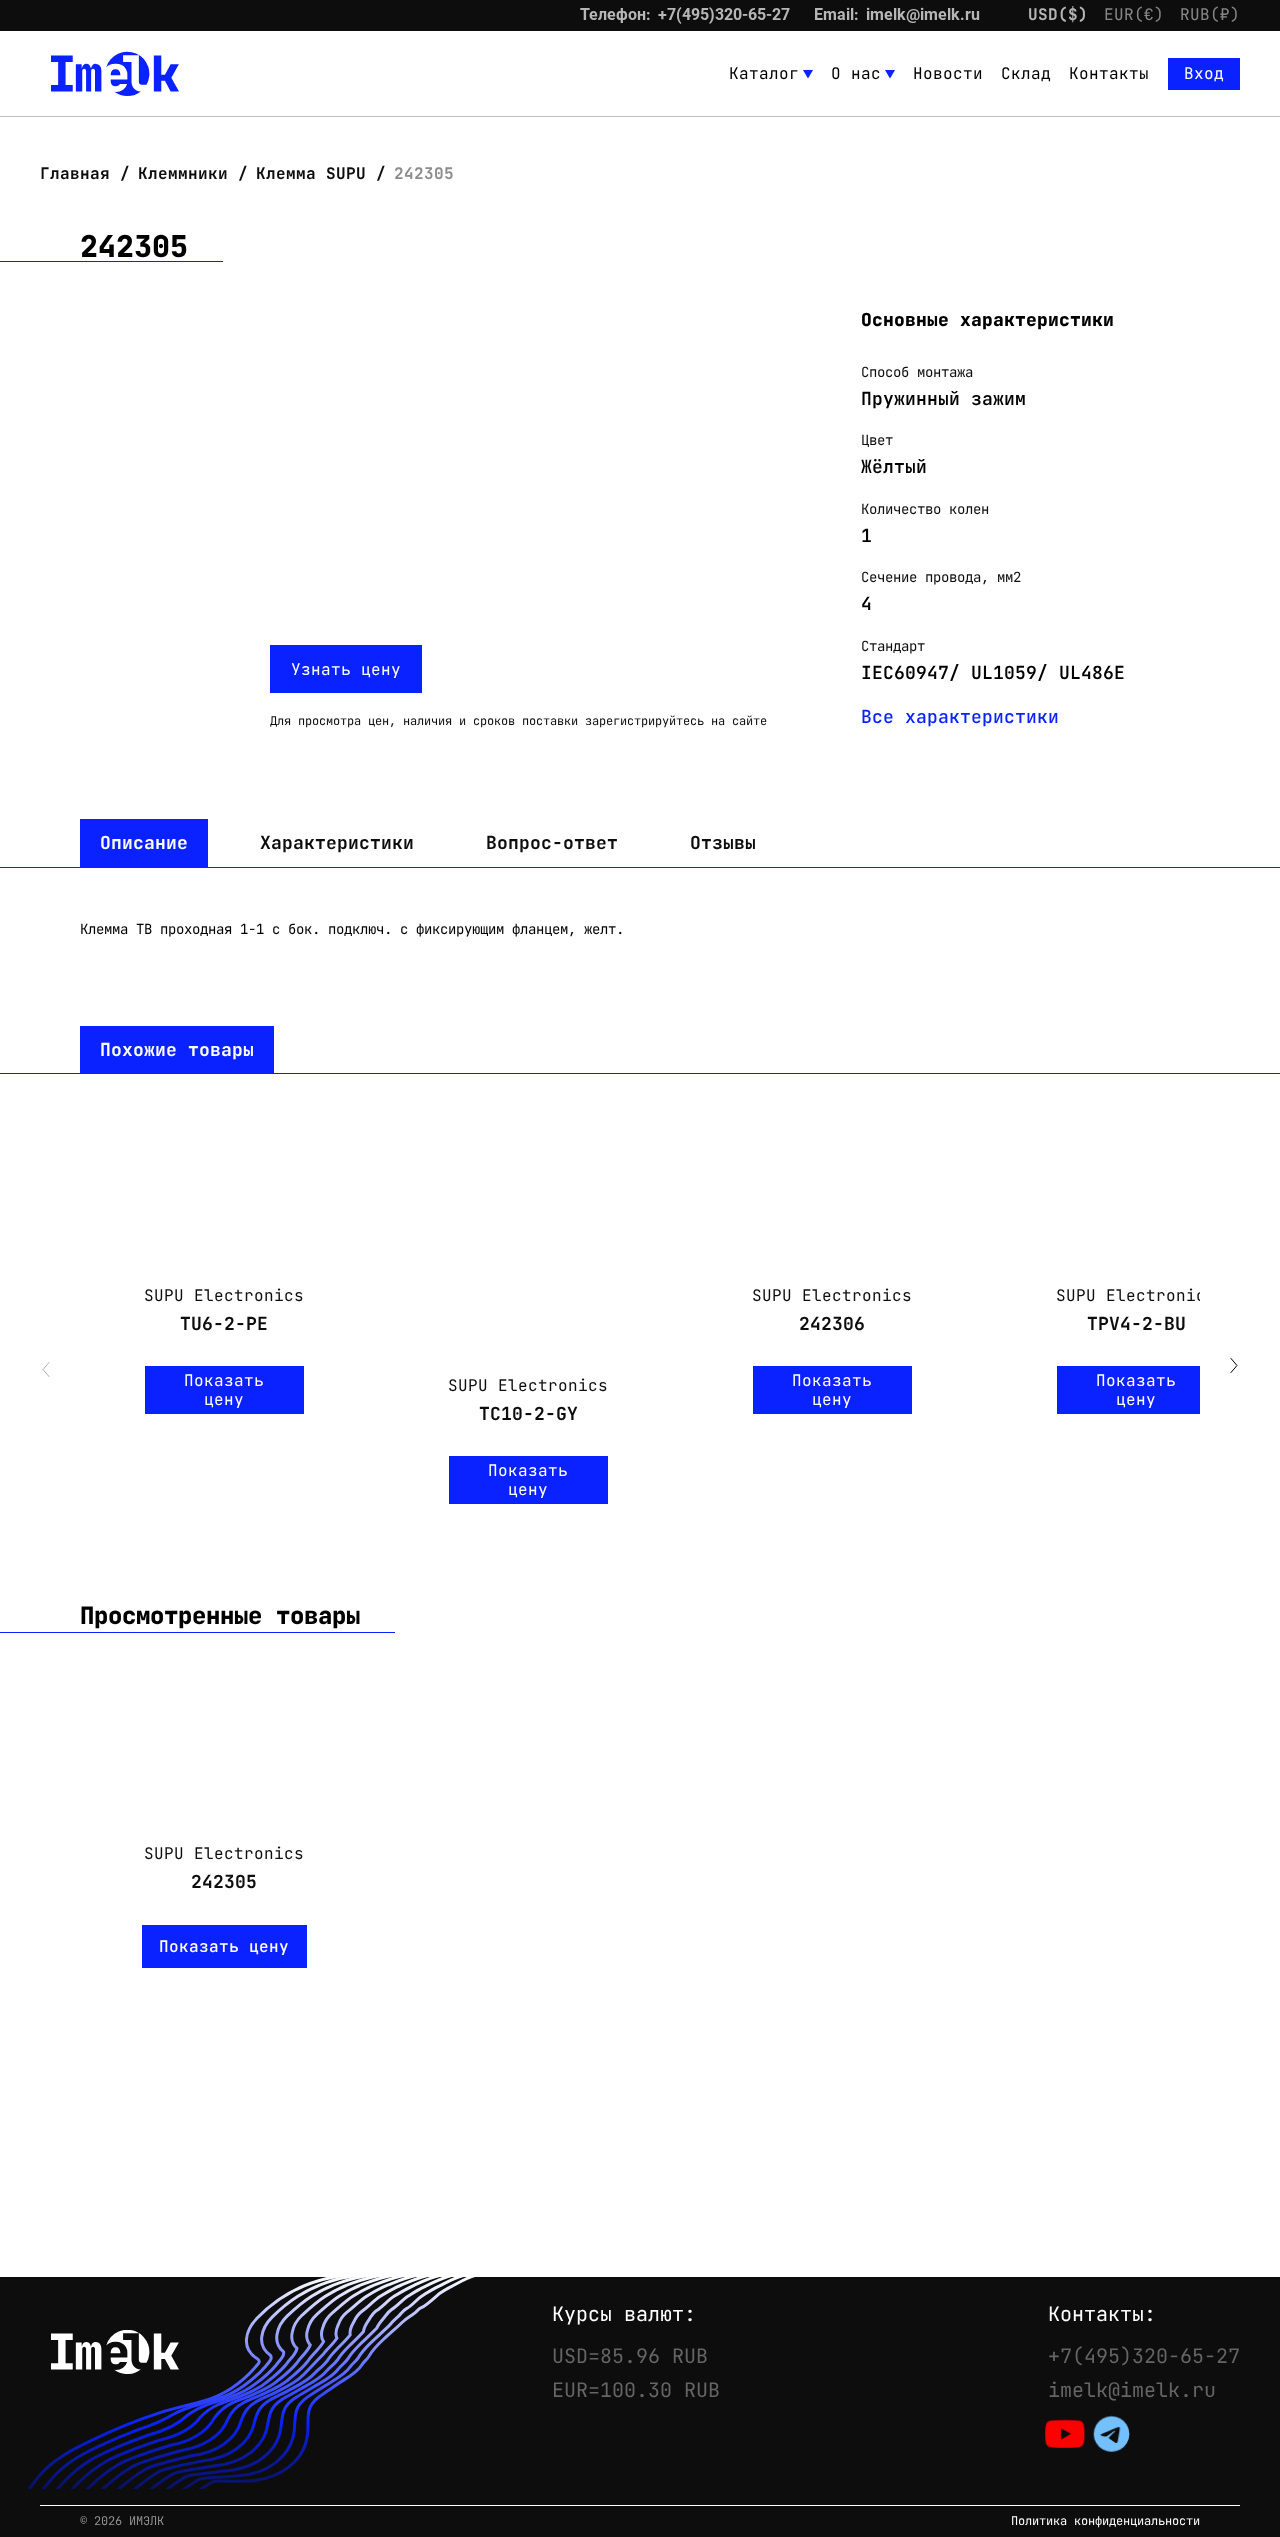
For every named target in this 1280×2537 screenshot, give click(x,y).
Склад (1026, 73)
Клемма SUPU (311, 173)
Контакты (1109, 73)
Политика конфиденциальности (1105, 2521)
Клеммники (183, 173)
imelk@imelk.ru (923, 14)
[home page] (115, 74)
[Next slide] (1234, 1368)
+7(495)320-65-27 (724, 14)
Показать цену (224, 1390)
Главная (80, 173)
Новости (948, 73)
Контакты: (1102, 2314)
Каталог (764, 73)
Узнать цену (346, 669)
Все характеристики (960, 716)
